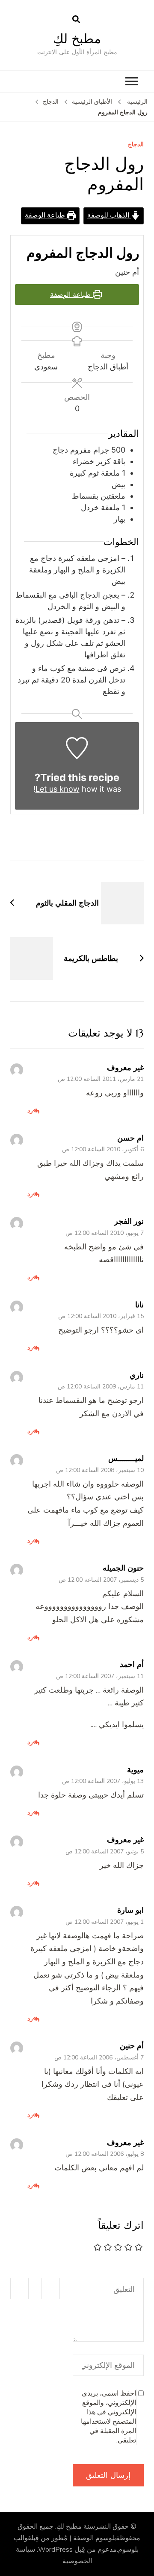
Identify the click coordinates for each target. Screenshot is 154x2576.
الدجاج (136, 145)
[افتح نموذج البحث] (76, 20)
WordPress (55, 2550)
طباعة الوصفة (46, 215)
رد (30, 1110)
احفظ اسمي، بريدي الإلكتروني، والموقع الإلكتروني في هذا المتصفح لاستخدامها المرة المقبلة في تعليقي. (108, 2417)
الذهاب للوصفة (109, 215)
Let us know (58, 789)
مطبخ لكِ (77, 39)
